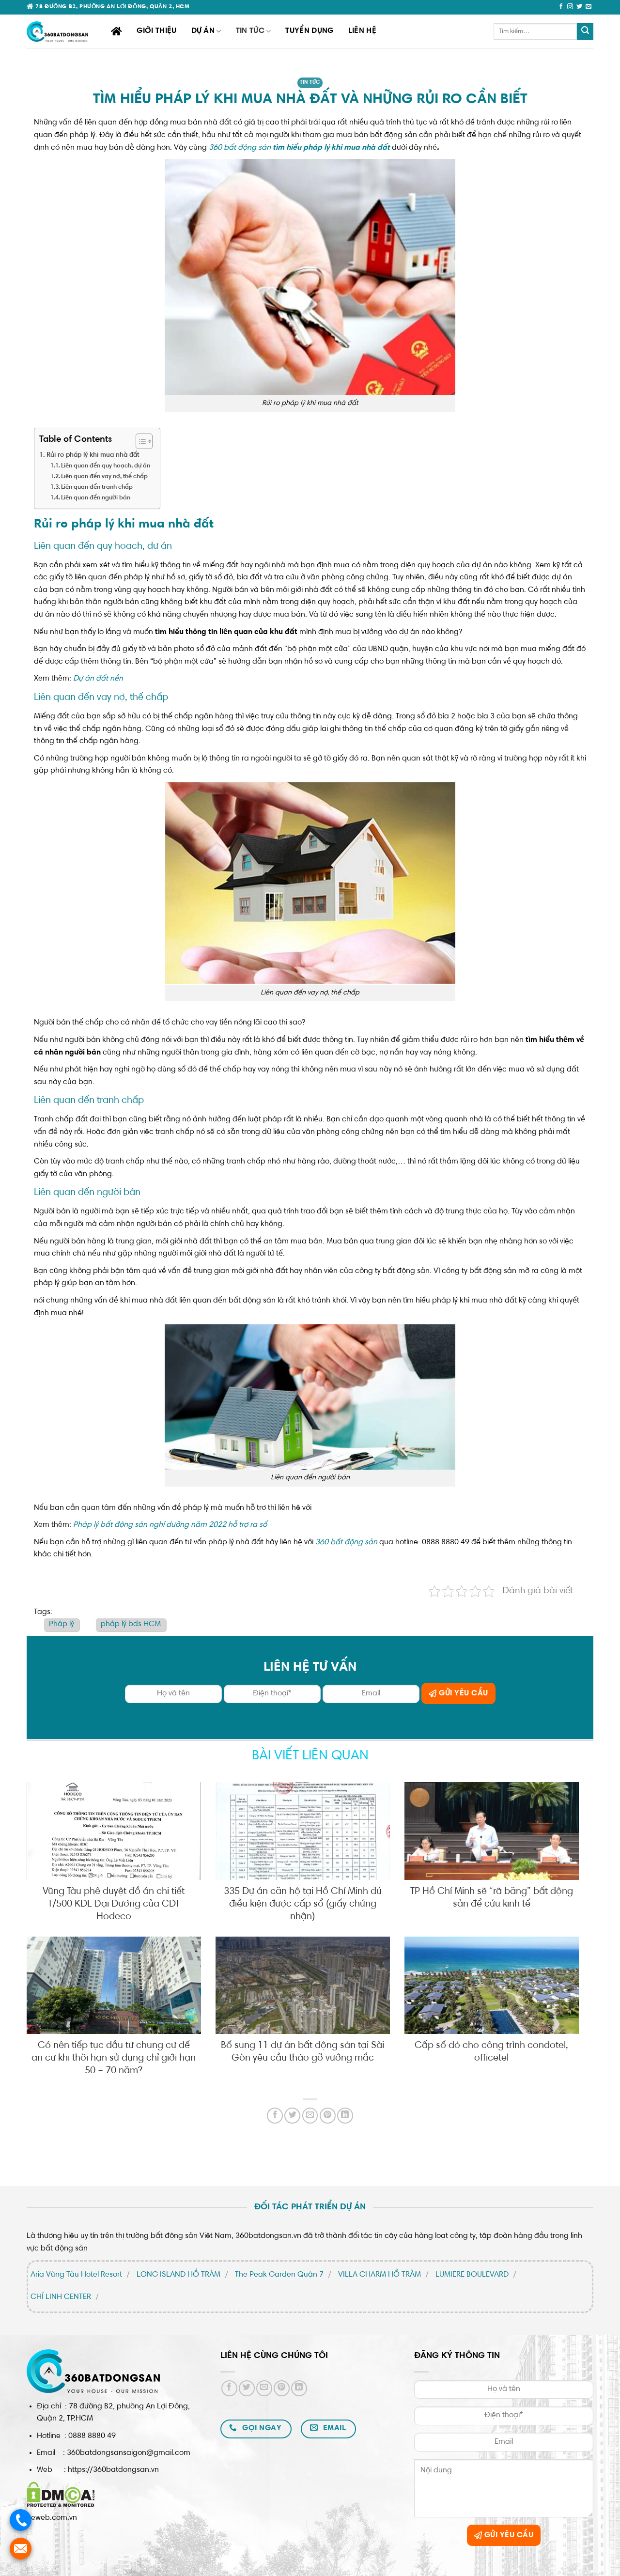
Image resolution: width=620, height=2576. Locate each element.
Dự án (203, 31)
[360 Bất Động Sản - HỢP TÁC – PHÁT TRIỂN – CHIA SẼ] (62, 31)
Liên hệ (362, 31)
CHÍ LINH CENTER (61, 2297)
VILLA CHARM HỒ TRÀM (380, 2275)
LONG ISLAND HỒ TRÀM (178, 2275)
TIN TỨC (250, 31)
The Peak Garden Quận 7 (279, 2275)
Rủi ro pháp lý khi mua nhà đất (93, 455)
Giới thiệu (156, 31)
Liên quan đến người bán (96, 498)
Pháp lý (62, 1624)
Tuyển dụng (309, 31)
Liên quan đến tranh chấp (97, 487)
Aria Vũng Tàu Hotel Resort (76, 2275)
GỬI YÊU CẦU (463, 1693)
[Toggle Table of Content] (139, 441)
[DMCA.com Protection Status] (61, 2494)
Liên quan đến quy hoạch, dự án (106, 466)
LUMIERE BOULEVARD (472, 2275)
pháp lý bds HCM (131, 1624)
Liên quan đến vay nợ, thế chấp (104, 477)
